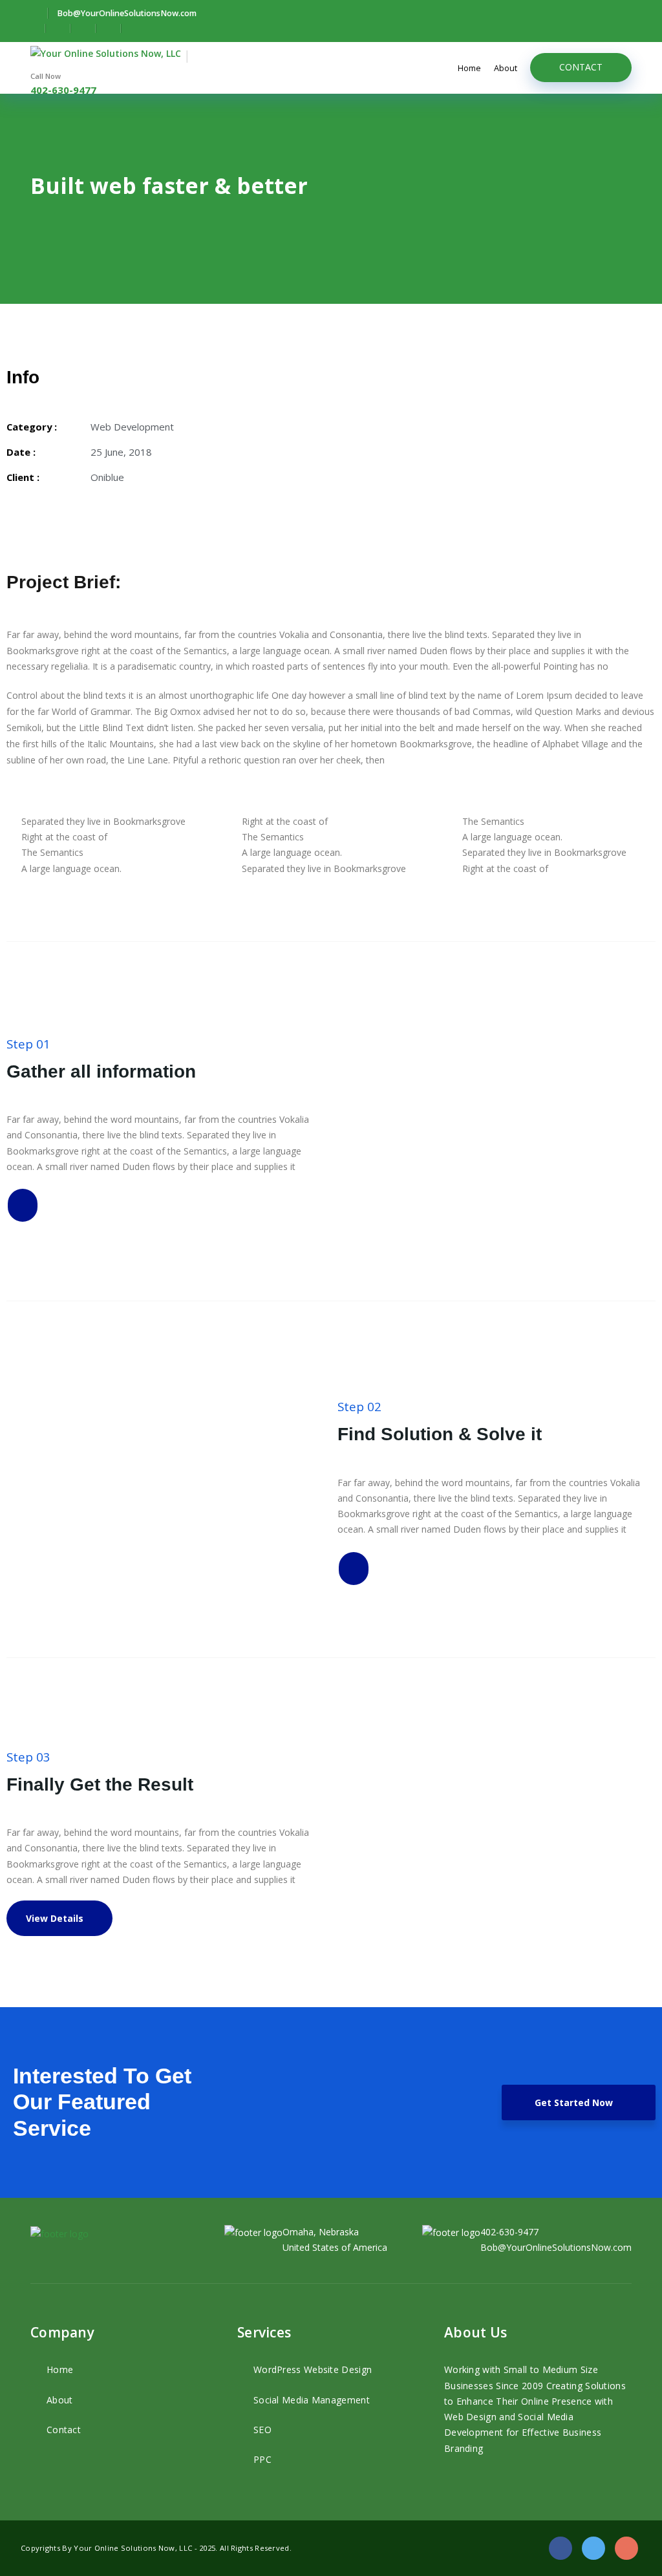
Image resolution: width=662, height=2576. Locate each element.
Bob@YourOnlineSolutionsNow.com (556, 2247)
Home (469, 68)
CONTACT (581, 67)
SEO (262, 2430)
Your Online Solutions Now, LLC (134, 2548)
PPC (262, 2459)
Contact (64, 2430)
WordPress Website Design (313, 2369)
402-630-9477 (63, 90)
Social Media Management (312, 2400)
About (506, 68)
